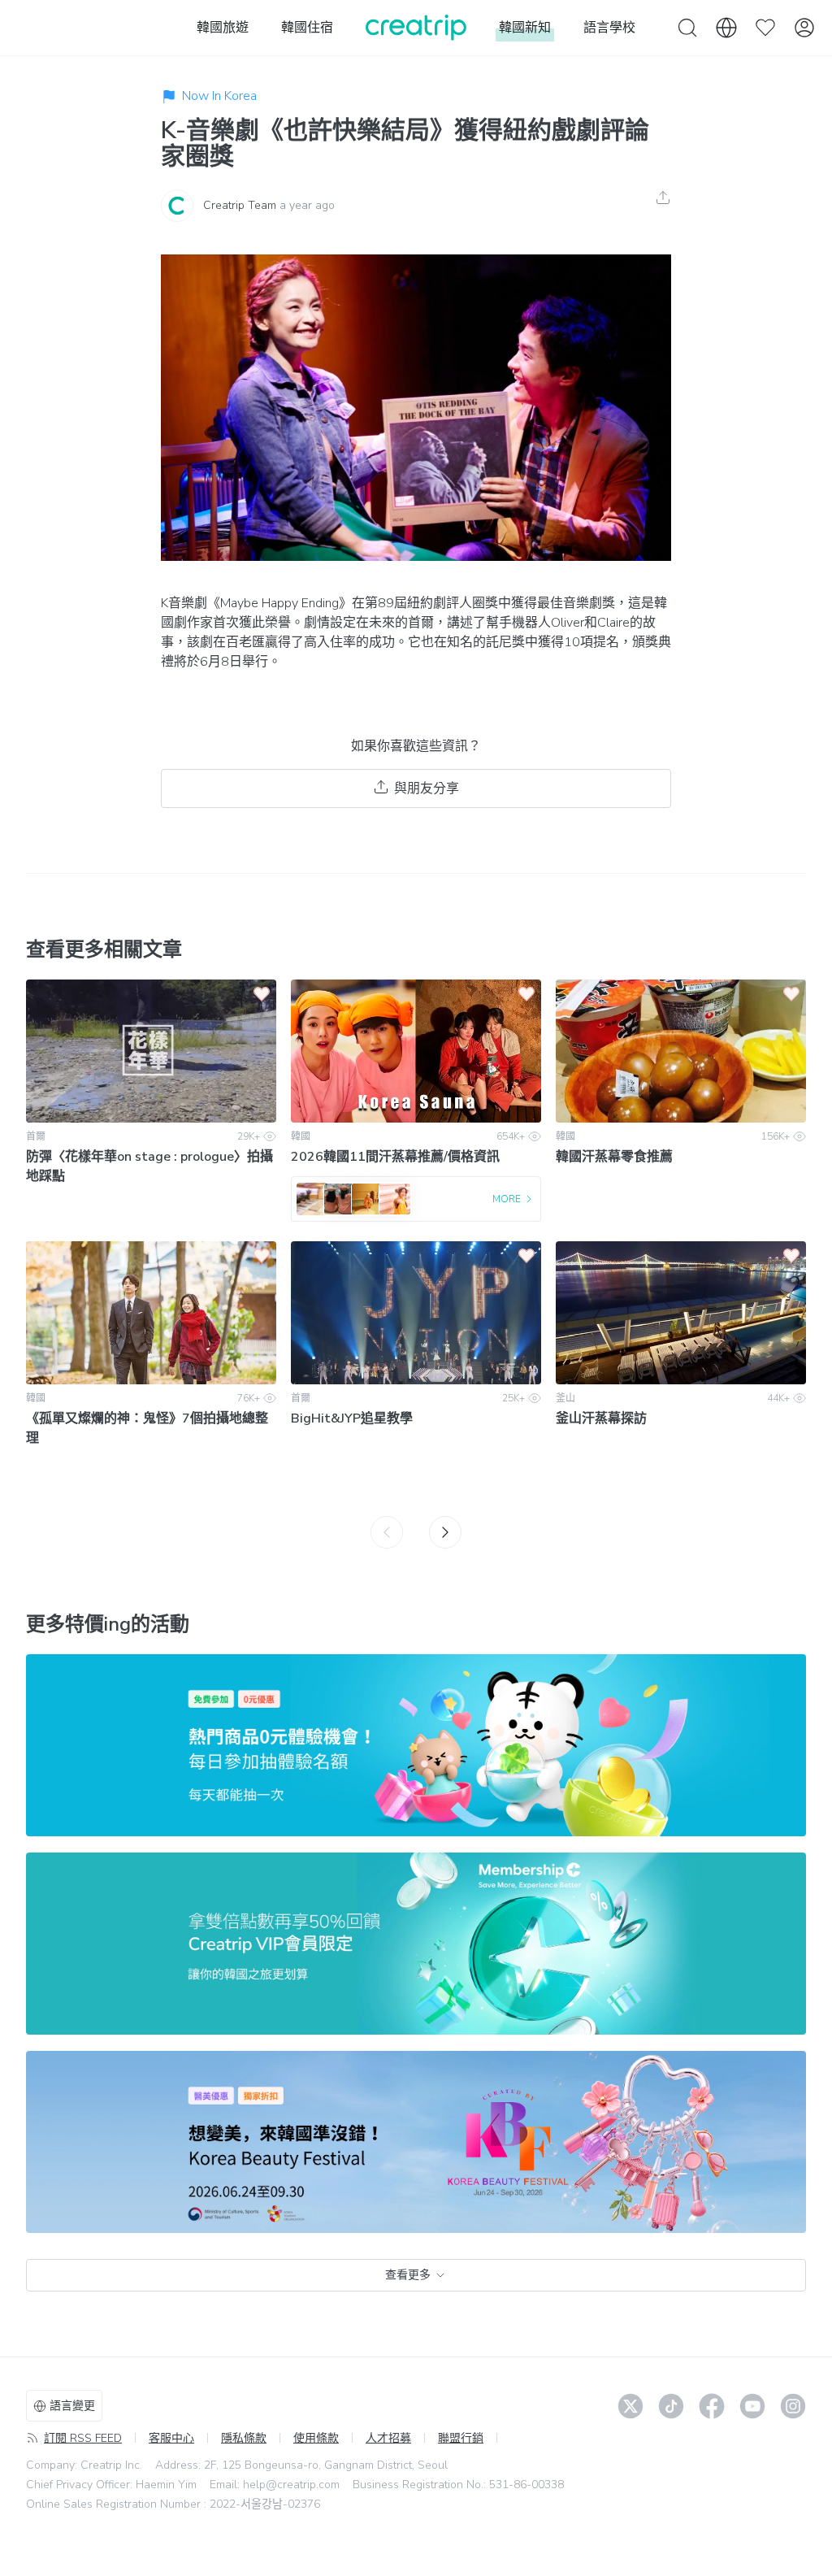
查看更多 (408, 2275)
